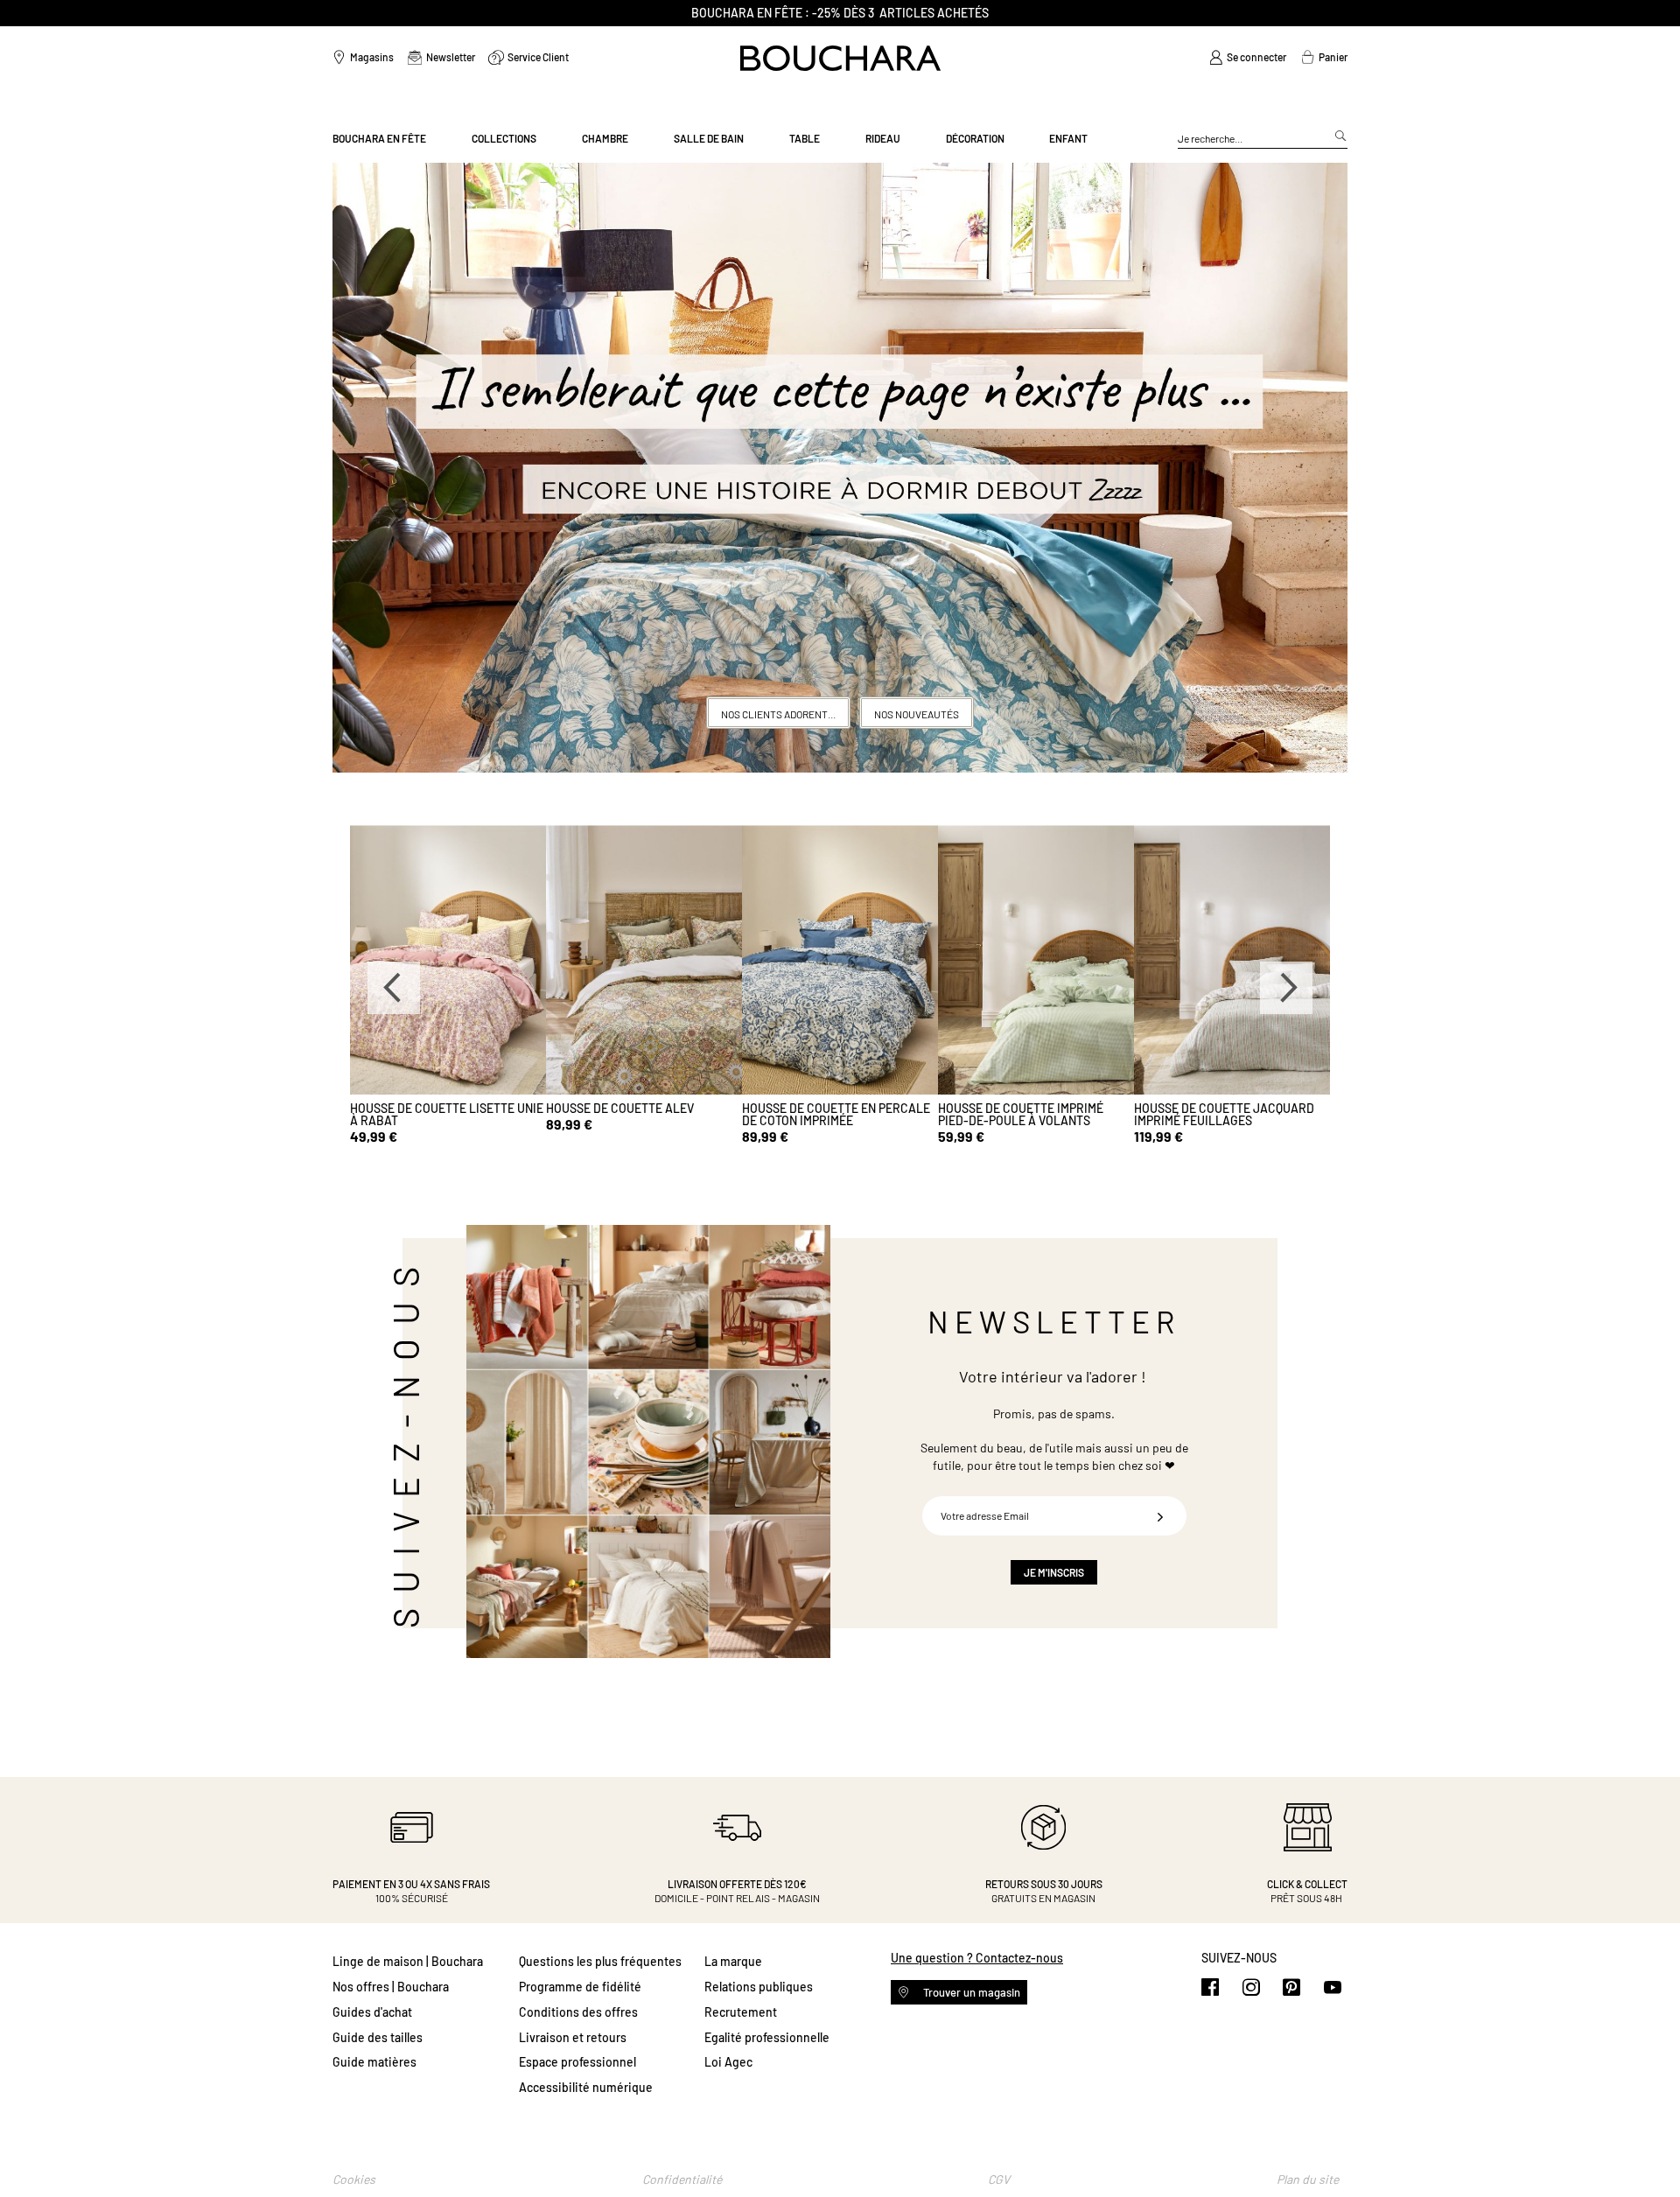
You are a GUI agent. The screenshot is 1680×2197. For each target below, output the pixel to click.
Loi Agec (728, 2062)
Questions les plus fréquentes (600, 1961)
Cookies (354, 2179)
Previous (394, 988)
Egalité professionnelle (767, 2037)
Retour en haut (1649, 2149)
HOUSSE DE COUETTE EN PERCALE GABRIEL (444, 1114)
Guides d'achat (372, 2012)
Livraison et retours (573, 2037)
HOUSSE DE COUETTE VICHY (622, 1108)
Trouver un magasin (970, 1992)
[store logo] (840, 58)
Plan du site (1308, 2179)
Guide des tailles (378, 2037)
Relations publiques (759, 1987)
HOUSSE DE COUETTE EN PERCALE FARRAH (836, 1114)
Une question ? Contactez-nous (977, 1958)
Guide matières (374, 2062)
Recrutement (741, 2012)
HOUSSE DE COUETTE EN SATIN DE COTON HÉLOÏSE (1031, 1114)
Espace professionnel (577, 2062)
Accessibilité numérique (586, 2087)
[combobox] (1263, 139)
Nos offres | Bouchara (391, 1987)
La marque (733, 1961)
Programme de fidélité (580, 1987)
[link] (1248, 58)
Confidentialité (682, 2179)
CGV (999, 2179)
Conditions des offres (578, 2012)
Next (1286, 988)
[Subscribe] (1160, 1516)
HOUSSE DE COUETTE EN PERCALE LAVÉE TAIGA (1228, 1114)
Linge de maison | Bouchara (408, 1961)
